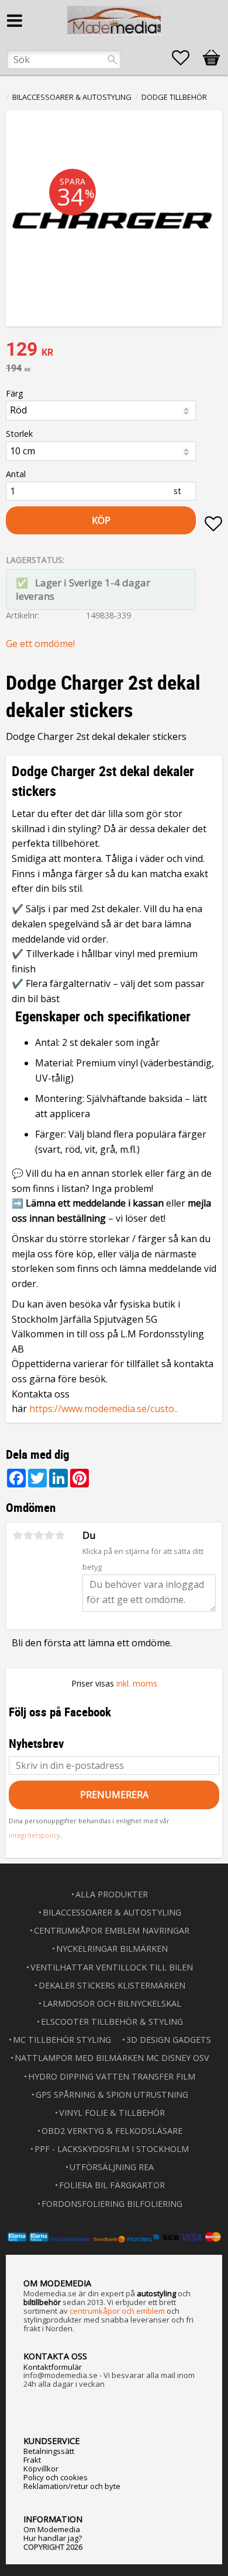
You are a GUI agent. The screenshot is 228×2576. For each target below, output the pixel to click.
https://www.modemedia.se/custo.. (103, 1409)
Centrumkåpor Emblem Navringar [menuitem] (112, 1930)
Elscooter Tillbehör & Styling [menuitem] (112, 2021)
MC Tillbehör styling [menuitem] (62, 2040)
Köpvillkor (41, 2469)
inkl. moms (137, 1683)
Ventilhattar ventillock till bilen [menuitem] (112, 1967)
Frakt (32, 2460)
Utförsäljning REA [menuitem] (112, 2167)
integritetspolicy (34, 1835)
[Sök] (112, 60)
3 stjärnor (39, 1535)
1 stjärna (18, 1535)
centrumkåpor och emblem (117, 2311)
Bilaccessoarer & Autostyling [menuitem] (112, 1912)
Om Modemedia (52, 2529)
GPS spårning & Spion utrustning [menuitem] (112, 2094)
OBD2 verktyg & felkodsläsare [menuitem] (112, 2131)
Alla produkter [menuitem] (112, 1894)
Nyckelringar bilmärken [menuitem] (112, 1948)
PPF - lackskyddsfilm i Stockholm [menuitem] (112, 2149)
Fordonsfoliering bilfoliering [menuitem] (112, 2204)
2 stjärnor (28, 1535)
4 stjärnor (49, 1535)
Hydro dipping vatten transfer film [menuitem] (112, 2076)
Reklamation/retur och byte (72, 2486)
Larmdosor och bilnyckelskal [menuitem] (112, 2003)
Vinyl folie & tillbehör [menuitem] (112, 2113)
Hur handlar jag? (53, 2538)
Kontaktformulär (53, 2367)
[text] (114, 350)
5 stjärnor (60, 1535)
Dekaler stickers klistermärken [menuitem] (112, 1985)
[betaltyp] (114, 2237)
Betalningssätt (49, 2451)
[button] (186, 58)
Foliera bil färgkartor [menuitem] (112, 2185)
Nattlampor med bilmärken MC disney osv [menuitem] (112, 2058)
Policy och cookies (56, 2477)
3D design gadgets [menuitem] (169, 2040)
